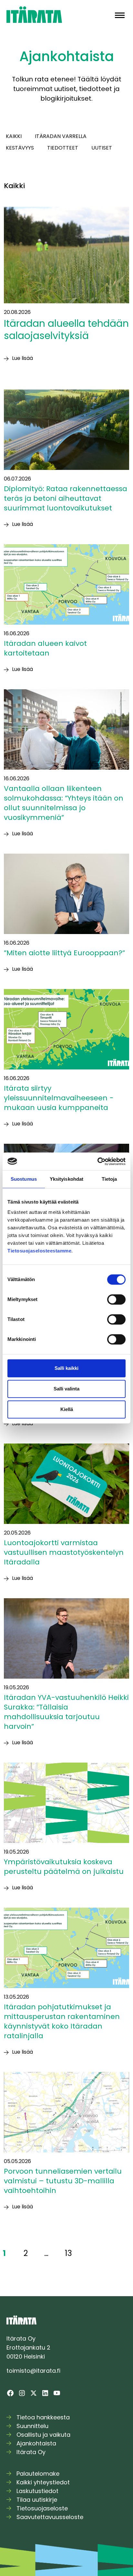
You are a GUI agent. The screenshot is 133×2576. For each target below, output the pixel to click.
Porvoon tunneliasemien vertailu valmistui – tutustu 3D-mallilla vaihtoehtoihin (63, 2181)
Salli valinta (66, 1389)
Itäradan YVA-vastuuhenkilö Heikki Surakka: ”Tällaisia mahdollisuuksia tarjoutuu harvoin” (66, 1712)
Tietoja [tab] (109, 1179)
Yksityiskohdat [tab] (66, 1179)
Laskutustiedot (37, 2491)
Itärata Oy (31, 2452)
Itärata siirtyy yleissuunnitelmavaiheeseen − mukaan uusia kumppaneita (59, 1098)
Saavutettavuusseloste (50, 2517)
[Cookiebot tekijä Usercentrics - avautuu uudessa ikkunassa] (97, 1161)
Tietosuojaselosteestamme (39, 1251)
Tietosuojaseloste (42, 2508)
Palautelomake (38, 2474)
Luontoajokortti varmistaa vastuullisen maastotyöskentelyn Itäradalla (64, 1552)
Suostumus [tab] (24, 1179)
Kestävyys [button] (20, 148)
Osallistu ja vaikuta (43, 2435)
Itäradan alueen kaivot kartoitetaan (45, 648)
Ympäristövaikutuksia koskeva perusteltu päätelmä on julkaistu (65, 1867)
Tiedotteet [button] (63, 148)
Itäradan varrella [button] (61, 136)
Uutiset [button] (102, 148)
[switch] (116, 1299)
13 (68, 2253)
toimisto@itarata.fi (33, 2371)
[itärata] (34, 14)
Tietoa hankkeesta (43, 2417)
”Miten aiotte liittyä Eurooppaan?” (65, 953)
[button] (120, 15)
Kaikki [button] (14, 136)
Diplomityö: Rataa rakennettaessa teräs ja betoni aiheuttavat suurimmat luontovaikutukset (66, 498)
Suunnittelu (32, 2426)
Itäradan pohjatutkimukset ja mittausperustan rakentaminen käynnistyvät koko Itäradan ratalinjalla (62, 2021)
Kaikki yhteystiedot (43, 2482)
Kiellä (67, 1409)
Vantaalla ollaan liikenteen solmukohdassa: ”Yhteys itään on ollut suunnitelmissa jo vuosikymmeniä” (64, 803)
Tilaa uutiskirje (37, 2500)
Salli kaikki (66, 1368)
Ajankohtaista (36, 2443)
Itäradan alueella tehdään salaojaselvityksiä (66, 330)
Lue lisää (22, 358)
